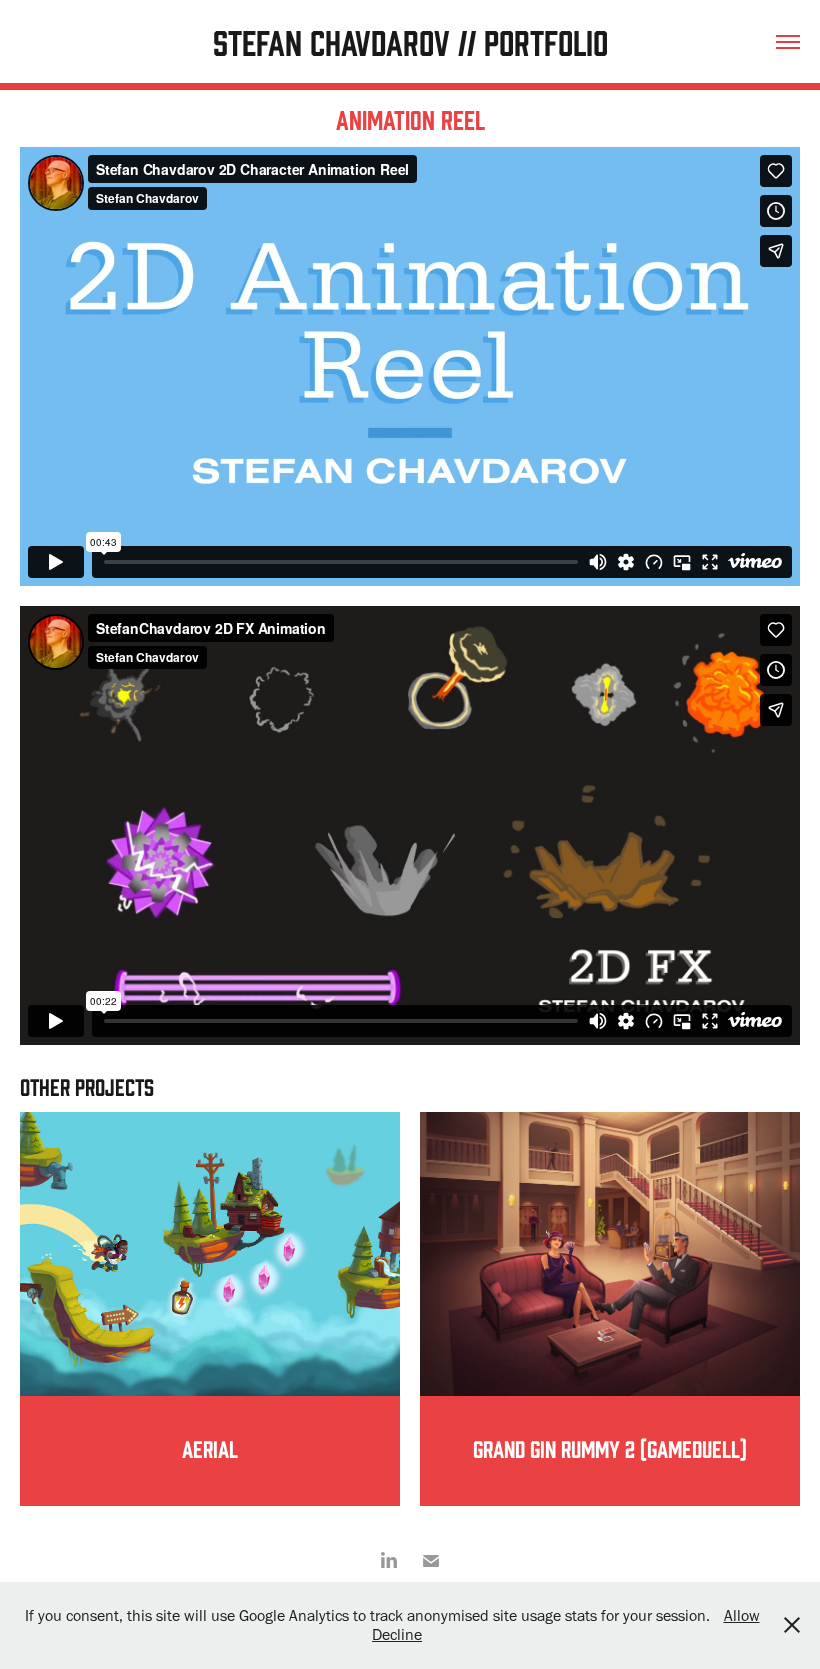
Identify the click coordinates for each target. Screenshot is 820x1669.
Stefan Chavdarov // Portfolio (410, 41)
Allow (742, 1615)
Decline (397, 1634)
